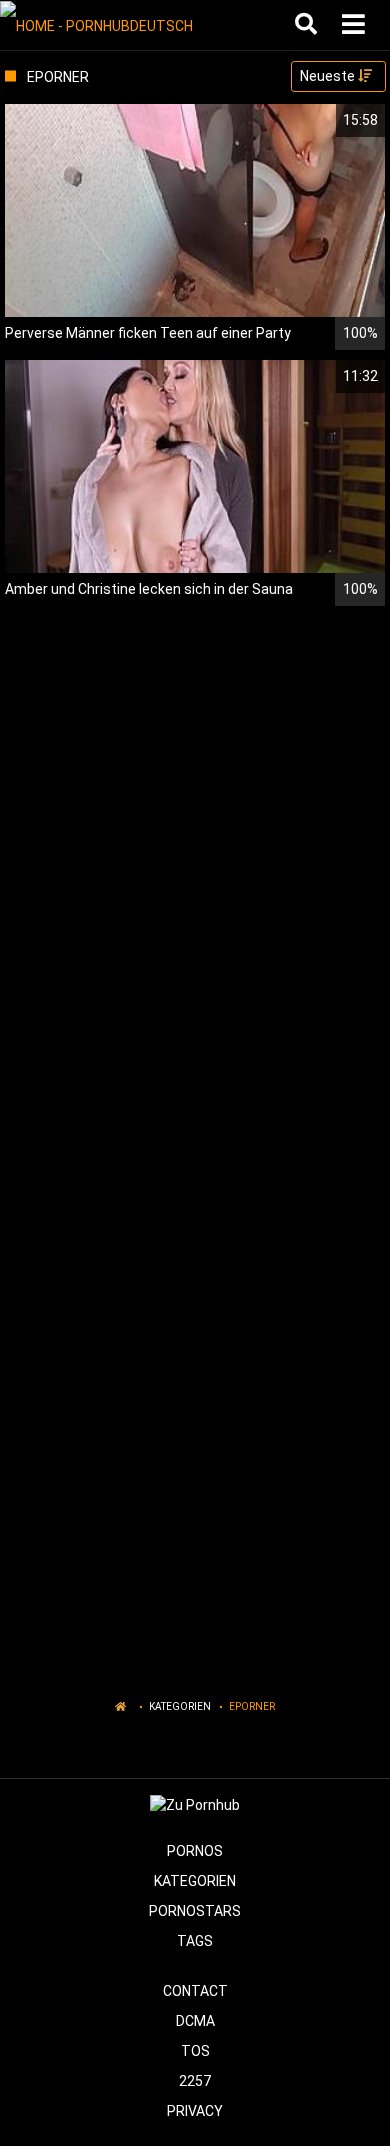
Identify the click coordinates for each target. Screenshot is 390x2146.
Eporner (252, 1706)
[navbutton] (356, 25)
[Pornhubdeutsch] (101, 25)
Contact (195, 1991)
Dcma (195, 2021)
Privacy (195, 2111)
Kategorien (180, 1706)
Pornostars (195, 1911)
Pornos (195, 1851)
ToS (195, 2051)
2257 (195, 2081)
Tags (195, 1941)
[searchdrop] (308, 25)
